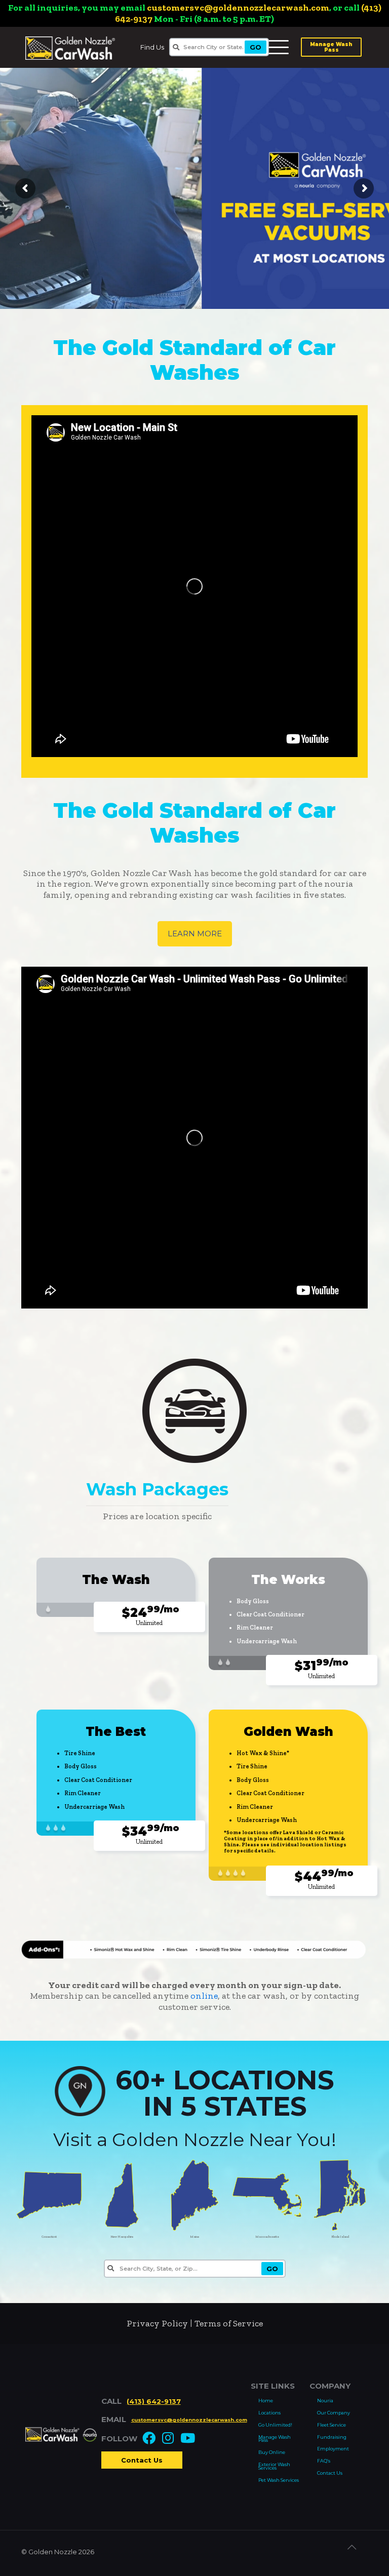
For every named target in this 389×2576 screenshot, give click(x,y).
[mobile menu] (277, 46)
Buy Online (272, 2452)
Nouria (325, 2401)
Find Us (152, 47)
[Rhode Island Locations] (340, 2229)
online (204, 1996)
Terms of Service (229, 2323)
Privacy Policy (157, 2323)
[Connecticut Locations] (49, 2229)
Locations (269, 2413)
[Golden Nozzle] (70, 47)
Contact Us (142, 2460)
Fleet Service (332, 2425)
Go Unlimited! (275, 2425)
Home (266, 2401)
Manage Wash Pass (331, 47)
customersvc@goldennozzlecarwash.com (238, 8)
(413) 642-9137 (154, 2401)
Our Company (334, 2413)
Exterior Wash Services (274, 2466)
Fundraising (332, 2437)
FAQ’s (324, 2461)
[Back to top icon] (357, 2552)
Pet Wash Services (279, 2480)
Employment (333, 2449)
